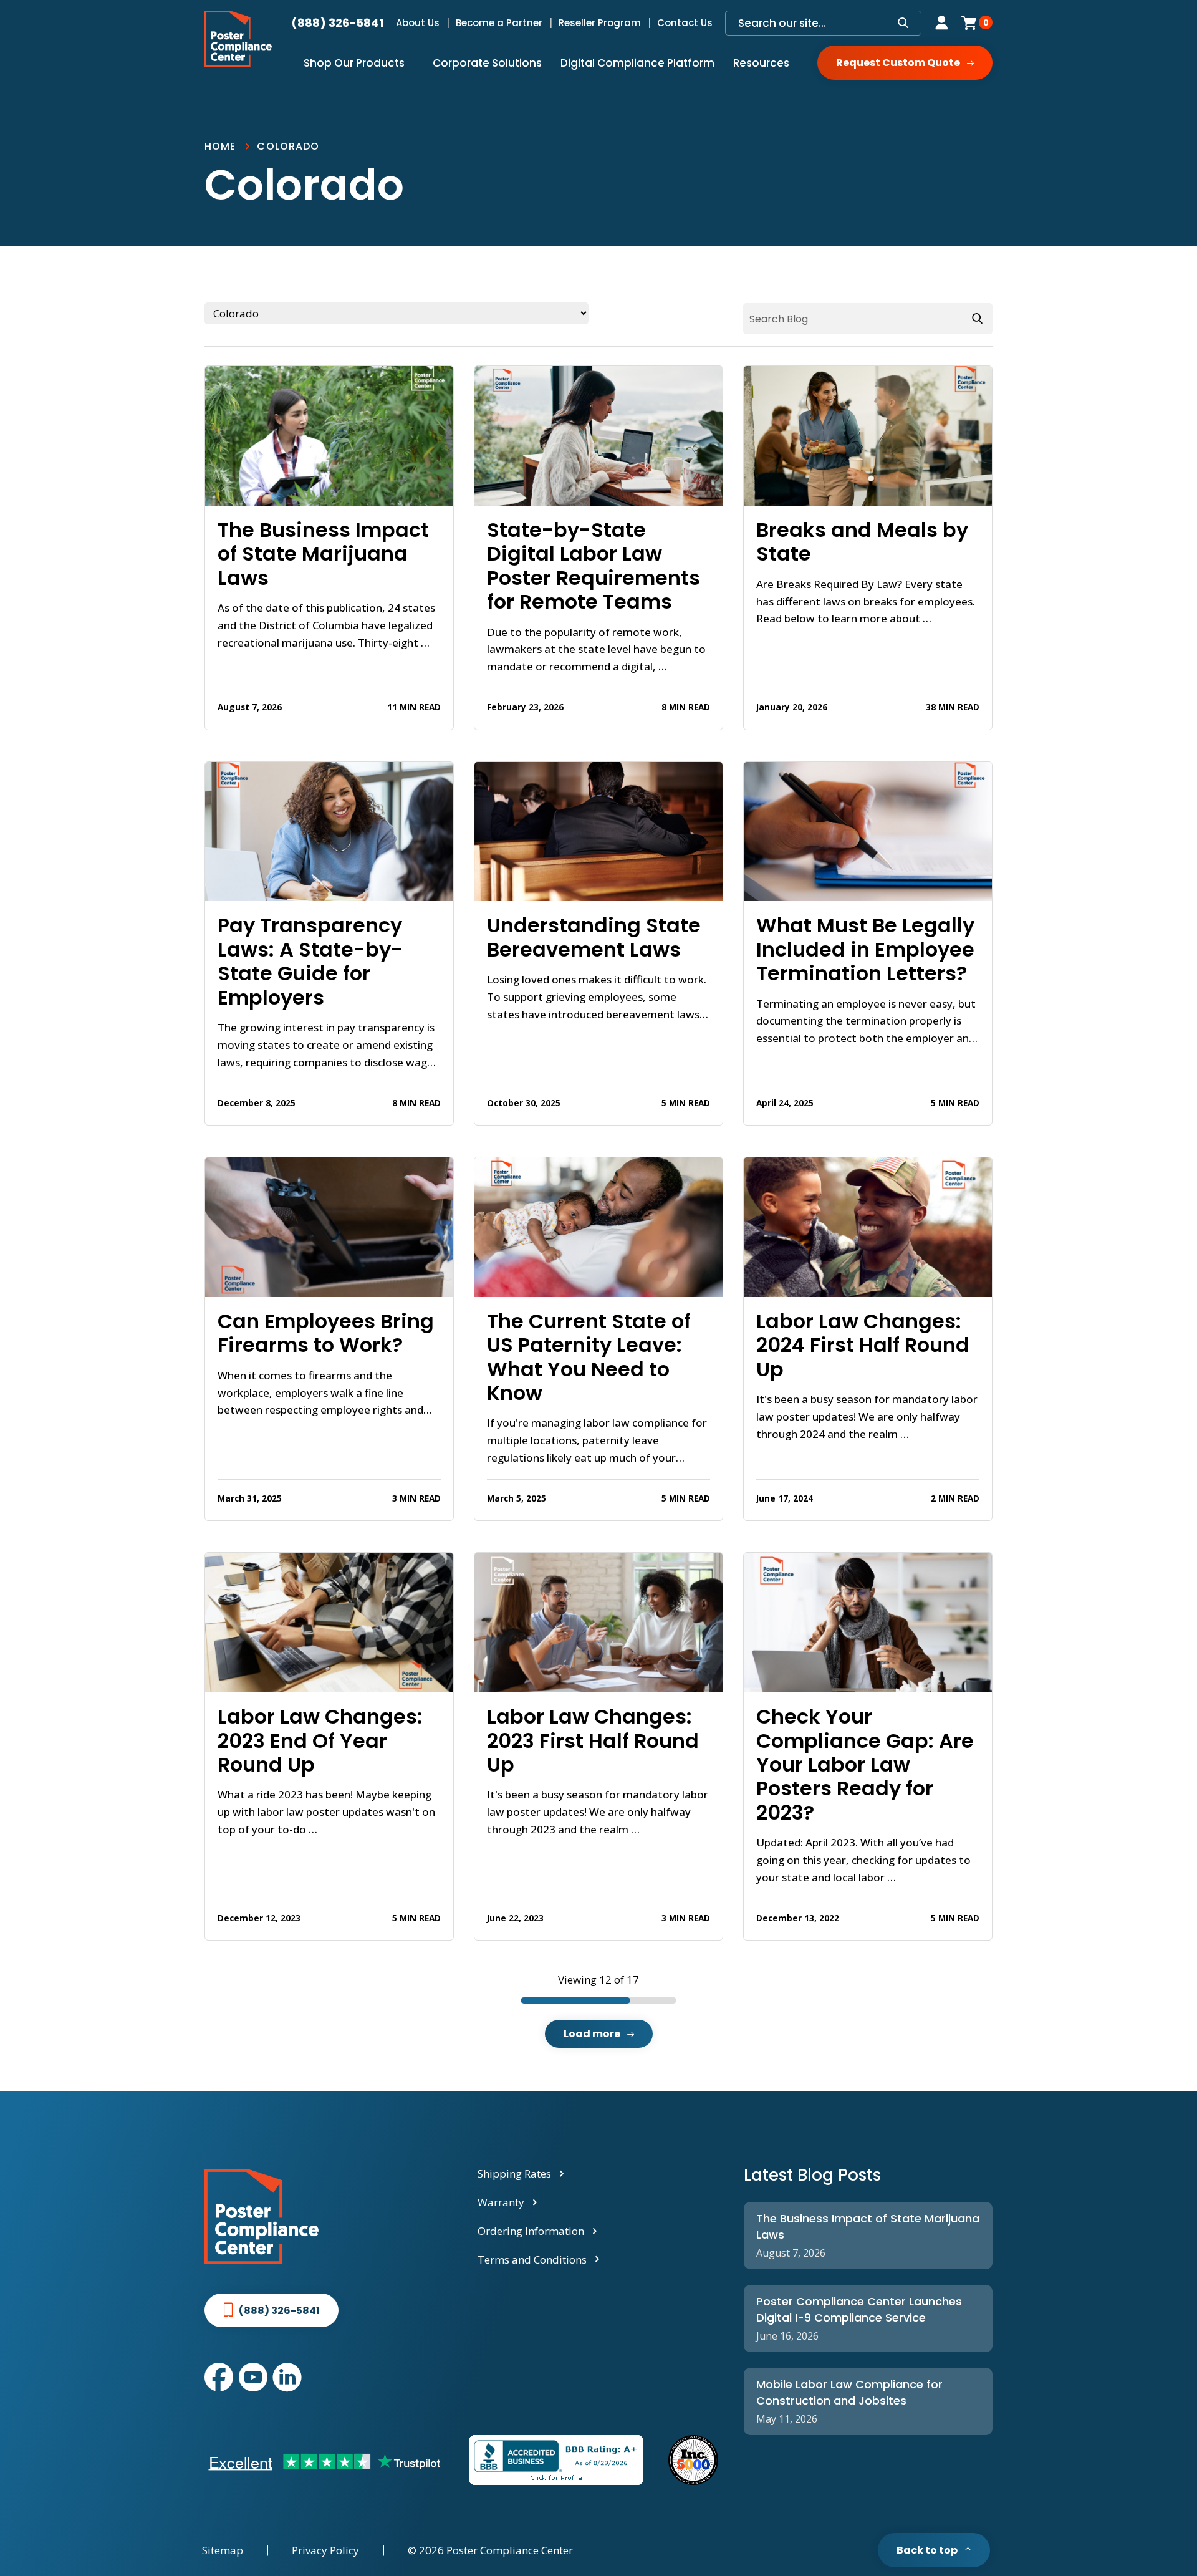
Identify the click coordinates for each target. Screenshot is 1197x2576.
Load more (592, 2034)
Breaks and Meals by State (862, 542)
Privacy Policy (325, 2550)
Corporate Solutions (487, 63)
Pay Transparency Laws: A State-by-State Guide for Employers (310, 962)
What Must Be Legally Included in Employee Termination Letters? (865, 949)
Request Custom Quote (898, 63)
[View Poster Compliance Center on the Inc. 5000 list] (693, 2460)
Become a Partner (499, 23)
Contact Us (685, 23)
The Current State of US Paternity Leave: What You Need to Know (589, 1358)
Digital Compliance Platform (637, 63)
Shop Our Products (354, 63)
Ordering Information (531, 2231)
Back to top (927, 2550)
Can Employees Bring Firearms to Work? (326, 1334)
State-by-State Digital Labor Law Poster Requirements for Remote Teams (594, 566)
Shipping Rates (514, 2173)
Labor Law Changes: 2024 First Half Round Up (863, 1345)
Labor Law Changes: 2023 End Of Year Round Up (320, 1741)
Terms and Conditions (532, 2260)
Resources (761, 63)
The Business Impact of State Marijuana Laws (323, 554)
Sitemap (223, 2550)
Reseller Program (600, 23)
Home (220, 146)
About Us (418, 23)
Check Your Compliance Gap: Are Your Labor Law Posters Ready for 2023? (865, 1765)
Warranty (501, 2202)
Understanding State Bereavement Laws (594, 938)
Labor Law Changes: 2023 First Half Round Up (593, 1741)
